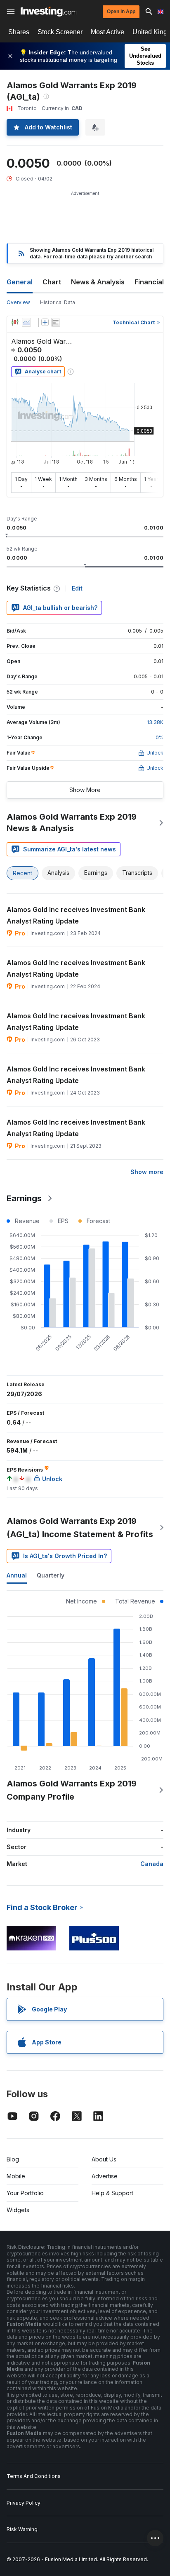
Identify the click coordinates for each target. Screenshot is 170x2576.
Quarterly (51, 1575)
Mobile (16, 2176)
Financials (151, 282)
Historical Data (58, 302)
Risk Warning (22, 2529)
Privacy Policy (24, 2503)
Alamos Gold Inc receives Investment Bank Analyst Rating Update (76, 915)
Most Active (107, 32)
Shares (19, 32)
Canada (152, 1864)
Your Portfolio (25, 2193)
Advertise (105, 2176)
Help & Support (112, 2193)
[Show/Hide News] (56, 322)
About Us (104, 2159)
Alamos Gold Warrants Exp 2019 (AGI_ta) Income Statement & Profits (80, 1528)
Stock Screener (60, 32)
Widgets (18, 2210)
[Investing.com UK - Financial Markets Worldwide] (48, 12)
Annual (17, 1575)
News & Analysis (98, 282)
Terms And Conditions (34, 2476)
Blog (13, 2159)
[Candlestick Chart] (15, 322)
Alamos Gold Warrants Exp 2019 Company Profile (72, 1790)
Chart (52, 282)
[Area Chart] (26, 322)
